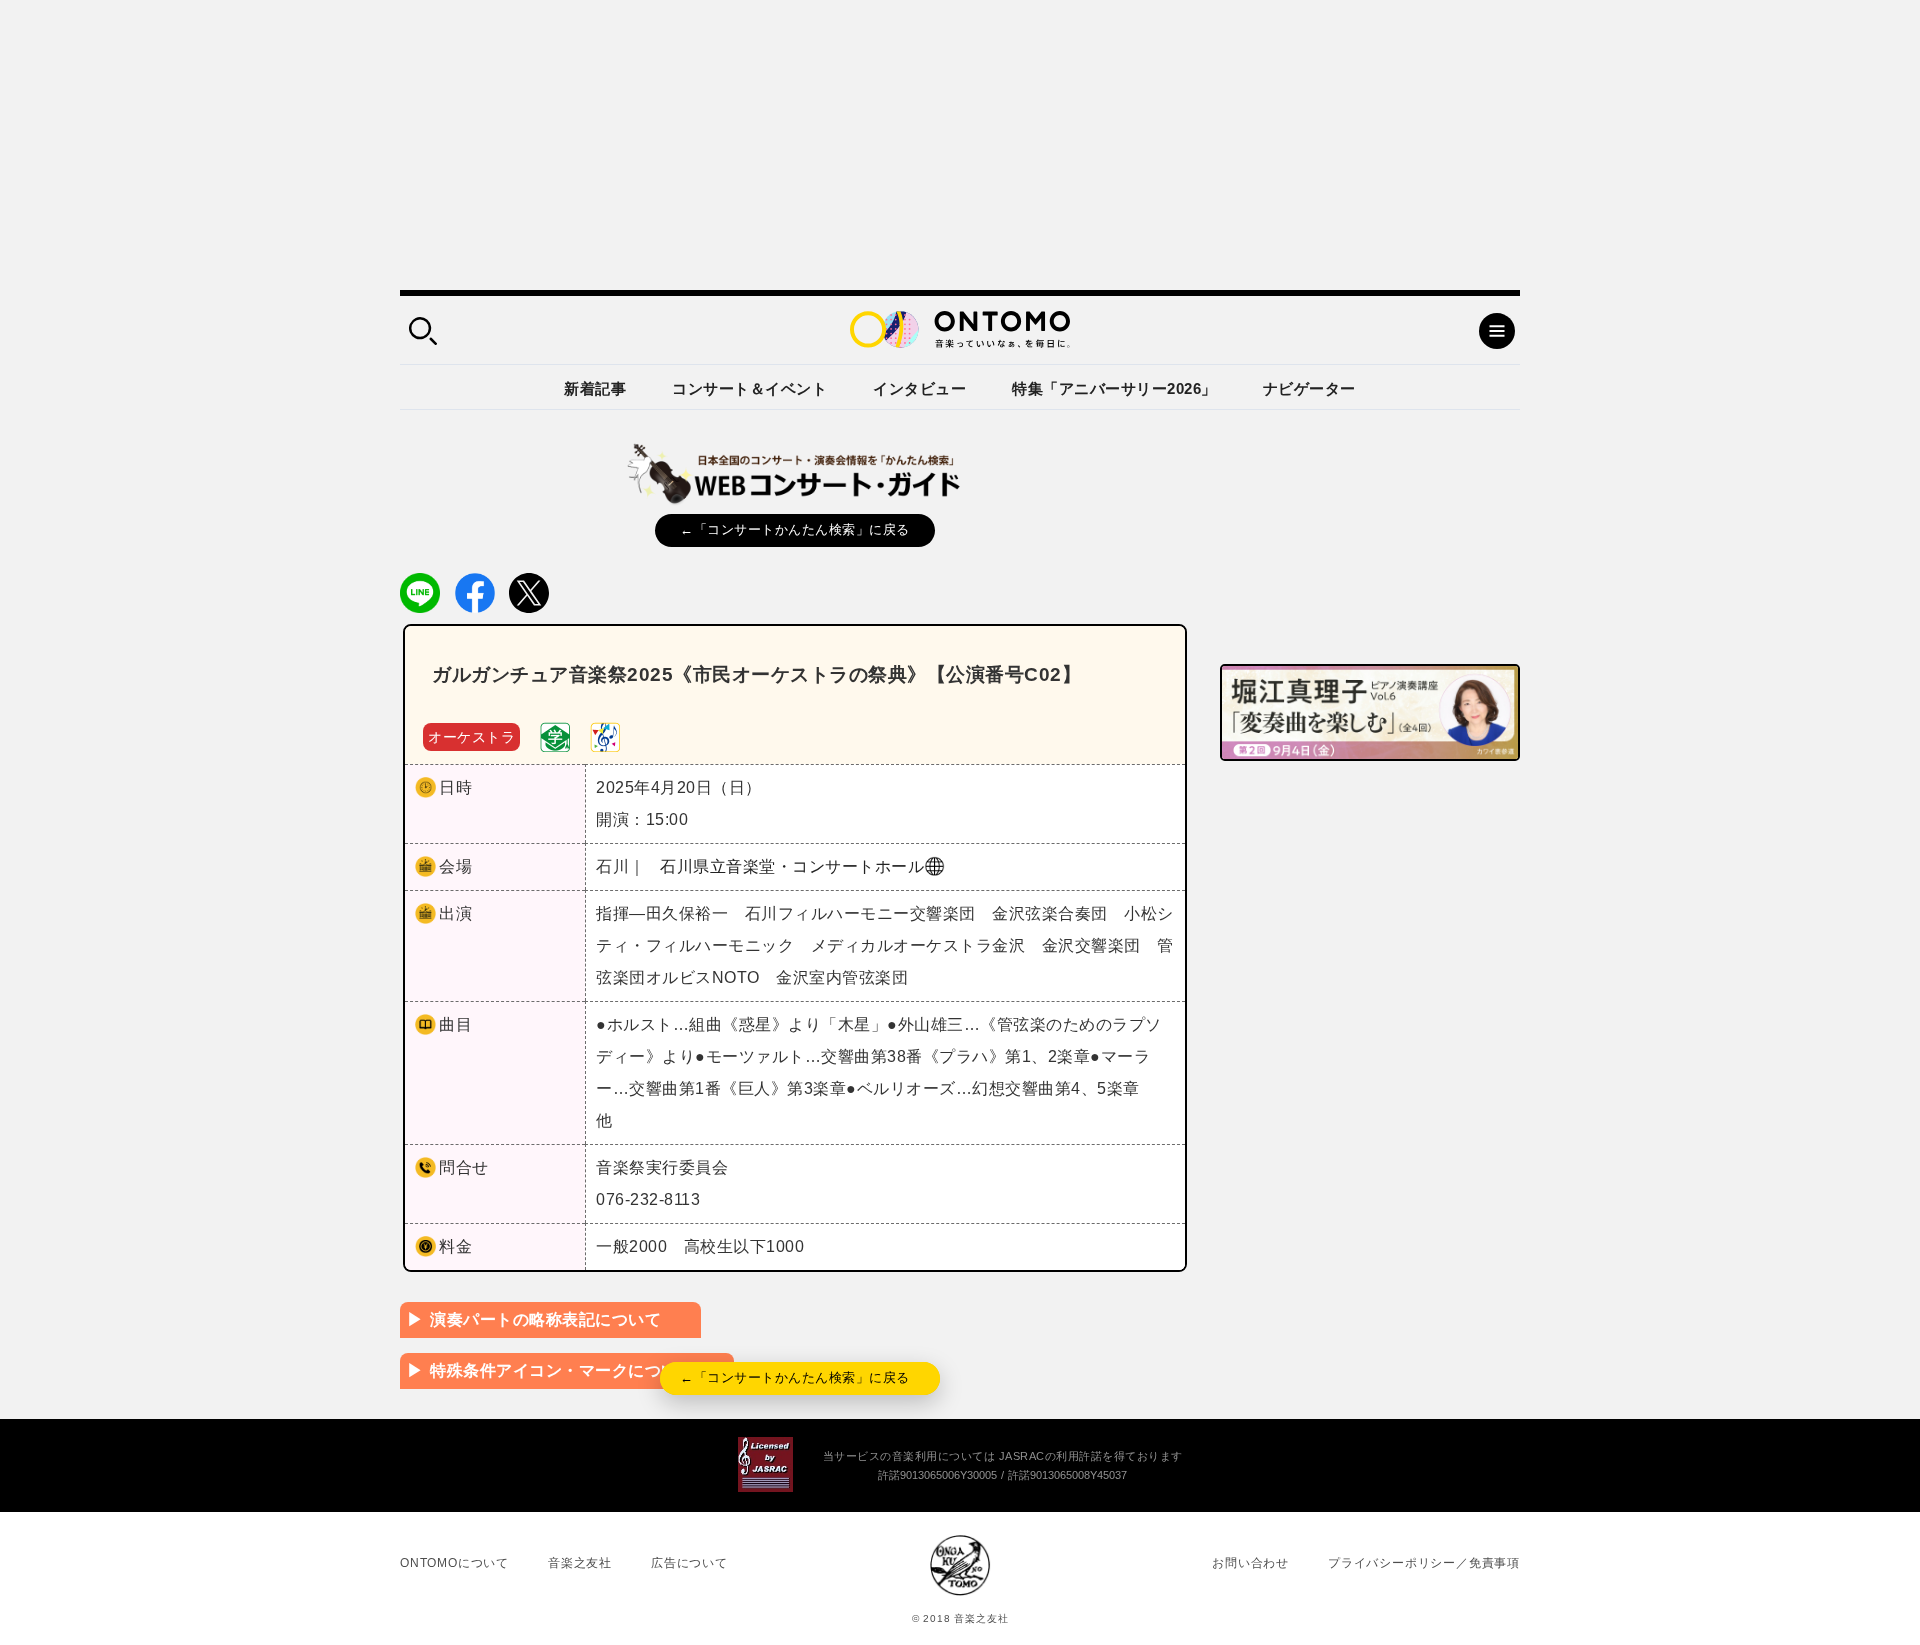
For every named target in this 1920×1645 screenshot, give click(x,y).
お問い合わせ (1250, 1563)
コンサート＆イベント (749, 388)
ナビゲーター (1309, 388)
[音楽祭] (605, 735)
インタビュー (919, 388)
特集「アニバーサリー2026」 (1114, 388)
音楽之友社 (580, 1563)
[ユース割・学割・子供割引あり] (555, 735)
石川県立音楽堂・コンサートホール (792, 866)
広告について (689, 1563)
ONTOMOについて (454, 1563)
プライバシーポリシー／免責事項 (1424, 1563)
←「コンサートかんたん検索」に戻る (795, 529)
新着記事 (595, 388)
